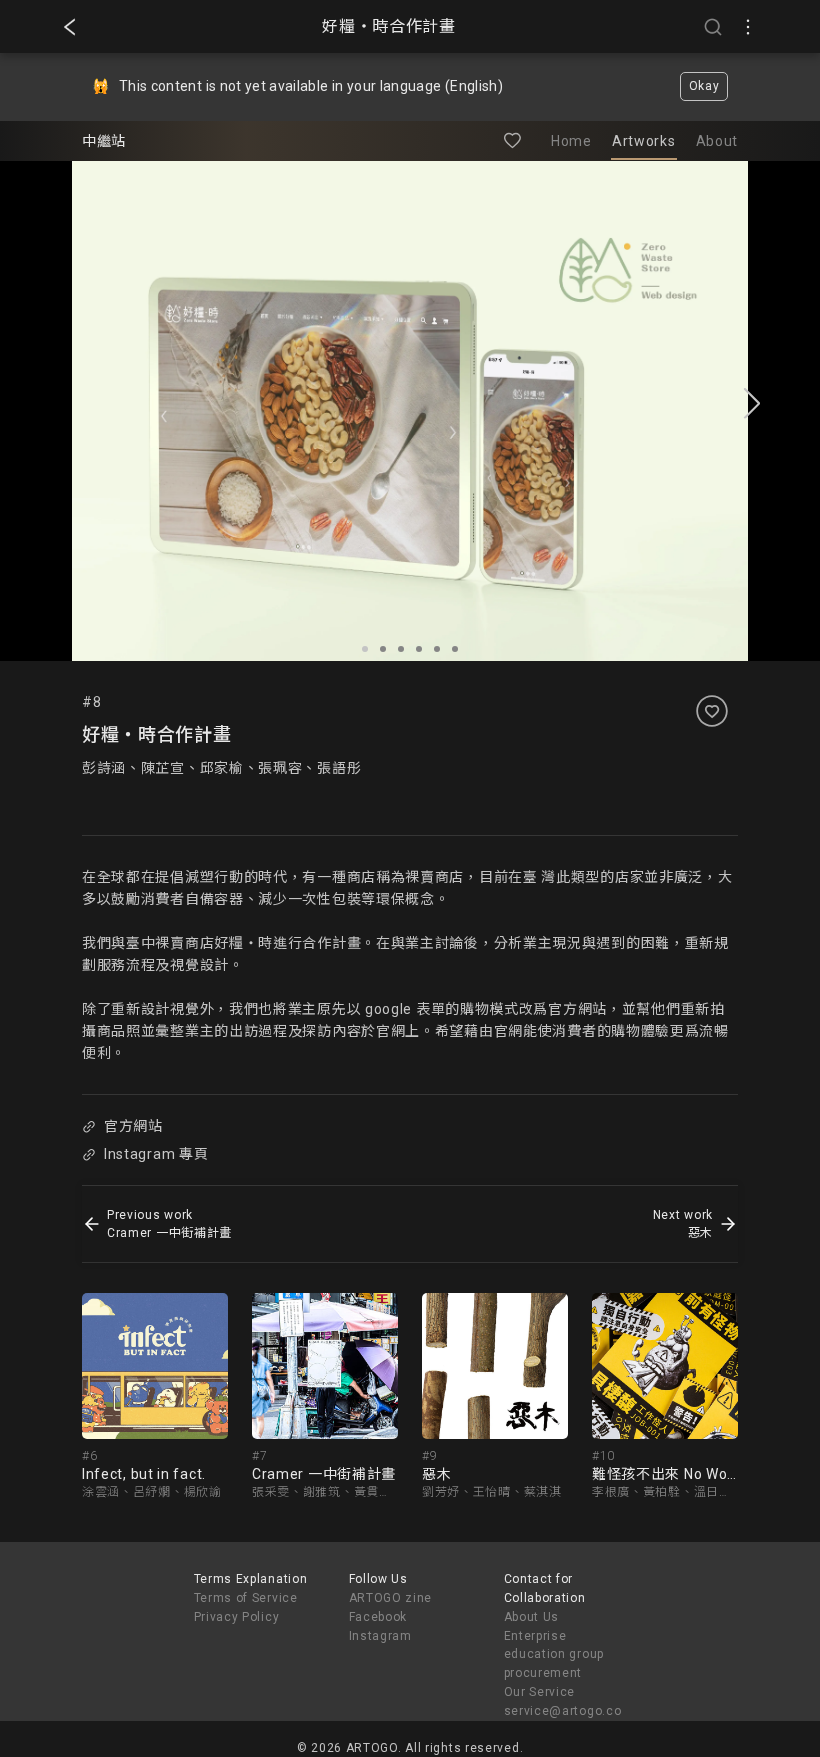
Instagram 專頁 (156, 1154)
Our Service (540, 1692)
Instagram (380, 1636)
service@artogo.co (563, 1711)
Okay (704, 86)
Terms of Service (246, 1598)
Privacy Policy (237, 1617)
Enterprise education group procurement (554, 1655)
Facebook (378, 1617)
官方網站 (133, 1126)
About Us (532, 1617)
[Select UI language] (748, 27)
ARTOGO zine (391, 1598)
